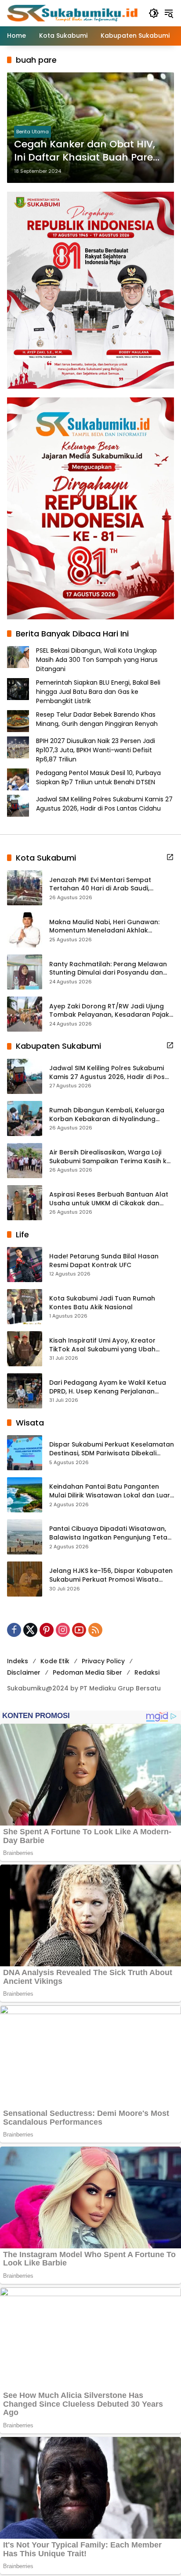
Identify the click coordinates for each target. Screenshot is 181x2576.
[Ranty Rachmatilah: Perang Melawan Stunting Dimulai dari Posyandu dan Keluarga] (25, 972)
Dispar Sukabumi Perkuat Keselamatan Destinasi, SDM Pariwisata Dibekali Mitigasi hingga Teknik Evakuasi (112, 1449)
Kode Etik (55, 1661)
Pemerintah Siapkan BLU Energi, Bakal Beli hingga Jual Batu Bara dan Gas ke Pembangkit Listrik (98, 692)
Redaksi (147, 1672)
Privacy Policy (103, 1661)
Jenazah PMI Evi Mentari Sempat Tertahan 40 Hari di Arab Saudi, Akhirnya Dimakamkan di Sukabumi (105, 884)
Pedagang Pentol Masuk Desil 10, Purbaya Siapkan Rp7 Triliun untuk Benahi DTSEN (98, 777)
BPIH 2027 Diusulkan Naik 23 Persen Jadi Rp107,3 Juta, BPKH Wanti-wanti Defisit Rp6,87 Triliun (96, 750)
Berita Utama (33, 132)
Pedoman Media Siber (87, 1672)
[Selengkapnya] (170, 857)
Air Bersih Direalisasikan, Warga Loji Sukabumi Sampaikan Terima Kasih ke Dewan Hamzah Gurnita (110, 1157)
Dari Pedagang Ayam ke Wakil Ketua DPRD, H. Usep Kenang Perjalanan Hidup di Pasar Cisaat (108, 1387)
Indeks (18, 1661)
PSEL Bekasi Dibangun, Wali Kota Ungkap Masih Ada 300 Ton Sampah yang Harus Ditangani (97, 660)
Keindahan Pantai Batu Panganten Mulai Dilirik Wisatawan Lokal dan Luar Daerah (110, 1491)
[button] (154, 13)
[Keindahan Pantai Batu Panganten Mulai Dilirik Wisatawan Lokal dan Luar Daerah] (25, 1495)
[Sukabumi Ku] (73, 13)
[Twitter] (30, 1630)
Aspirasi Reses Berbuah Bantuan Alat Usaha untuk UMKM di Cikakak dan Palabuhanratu (109, 1199)
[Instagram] (63, 1630)
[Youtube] (79, 1630)
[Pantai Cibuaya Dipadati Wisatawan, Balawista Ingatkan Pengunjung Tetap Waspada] (25, 1537)
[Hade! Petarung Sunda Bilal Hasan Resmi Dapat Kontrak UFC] (25, 1265)
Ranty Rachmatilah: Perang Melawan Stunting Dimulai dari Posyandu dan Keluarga (108, 969)
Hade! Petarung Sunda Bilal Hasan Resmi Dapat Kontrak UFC (104, 1261)
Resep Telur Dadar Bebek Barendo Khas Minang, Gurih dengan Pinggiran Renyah (97, 719)
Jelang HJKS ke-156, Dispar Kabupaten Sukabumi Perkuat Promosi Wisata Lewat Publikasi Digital (111, 1575)
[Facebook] (14, 1630)
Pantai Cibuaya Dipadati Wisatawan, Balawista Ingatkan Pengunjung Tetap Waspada (110, 1533)
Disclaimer (24, 1672)
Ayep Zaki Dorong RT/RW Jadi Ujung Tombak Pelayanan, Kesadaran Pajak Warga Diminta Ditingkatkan (109, 1011)
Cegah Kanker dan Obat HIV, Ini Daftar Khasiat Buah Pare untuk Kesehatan (85, 151)
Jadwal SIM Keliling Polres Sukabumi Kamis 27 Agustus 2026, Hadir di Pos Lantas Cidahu (104, 804)
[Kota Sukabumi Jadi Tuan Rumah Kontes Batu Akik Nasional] (25, 1307)
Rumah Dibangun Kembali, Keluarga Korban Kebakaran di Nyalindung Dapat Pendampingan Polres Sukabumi (107, 1115)
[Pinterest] (47, 1630)
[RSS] (95, 1630)
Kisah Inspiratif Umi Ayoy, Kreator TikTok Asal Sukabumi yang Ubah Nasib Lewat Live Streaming (102, 1345)
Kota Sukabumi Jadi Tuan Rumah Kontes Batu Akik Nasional (102, 1303)
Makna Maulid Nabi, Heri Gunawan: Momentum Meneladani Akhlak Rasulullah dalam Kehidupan (104, 927)
